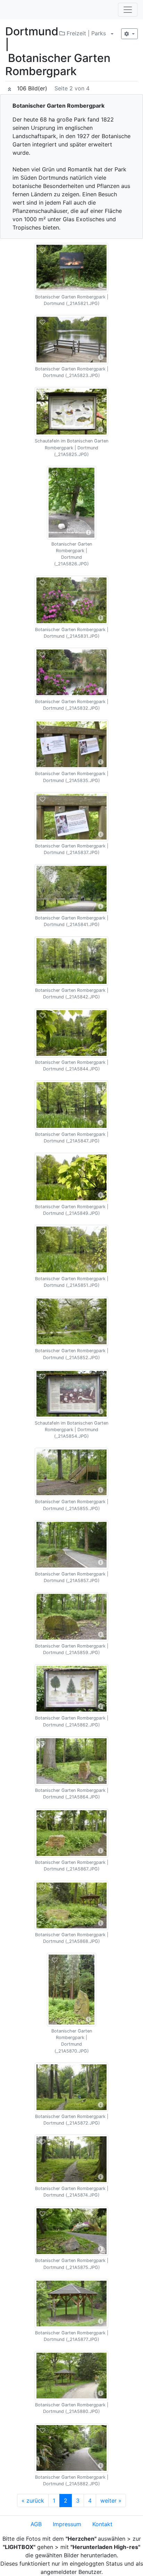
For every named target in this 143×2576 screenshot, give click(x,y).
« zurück (33, 2501)
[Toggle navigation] (128, 10)
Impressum (67, 2524)
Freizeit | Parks (85, 33)
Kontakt (102, 2524)
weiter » (111, 2501)
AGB (36, 2524)
